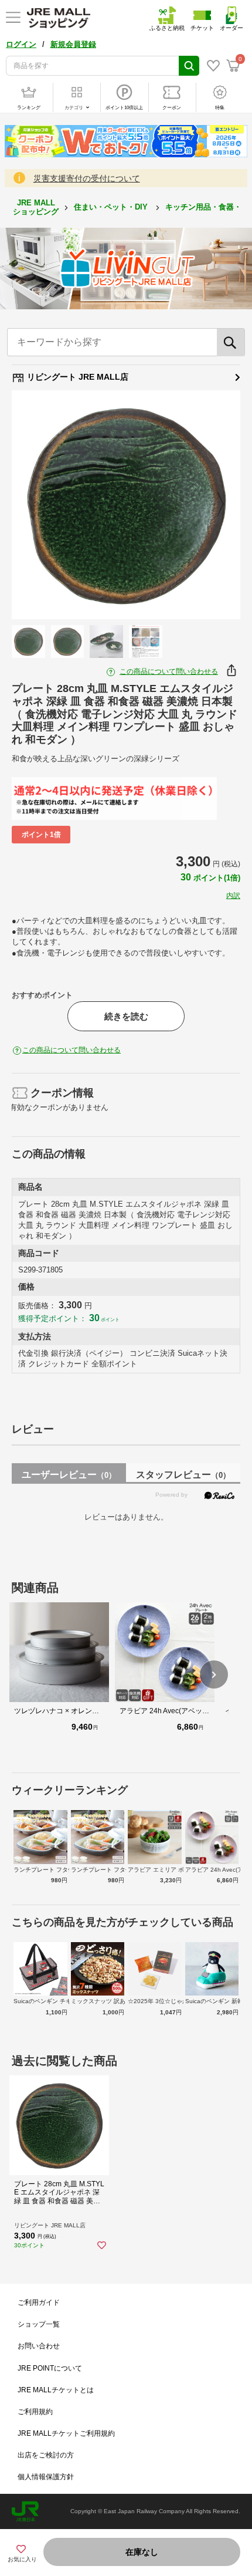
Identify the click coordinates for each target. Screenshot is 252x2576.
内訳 (233, 896)
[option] (126, 505)
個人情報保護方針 (46, 2477)
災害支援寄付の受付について (87, 178)
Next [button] (213, 505)
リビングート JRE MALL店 (76, 377)
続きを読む (126, 1016)
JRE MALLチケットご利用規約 (66, 2433)
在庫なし (142, 2552)
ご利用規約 (35, 2412)
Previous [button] (39, 505)
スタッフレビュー (183, 1475)
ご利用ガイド (39, 2302)
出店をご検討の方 (46, 2455)
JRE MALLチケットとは (56, 2390)
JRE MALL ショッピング (36, 207)
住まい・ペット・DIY (112, 207)
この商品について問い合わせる (169, 671)
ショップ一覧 (39, 2324)
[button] (214, 1674)
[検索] (231, 342)
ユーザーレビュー (69, 1475)
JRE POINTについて (50, 2368)
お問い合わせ (39, 2346)
